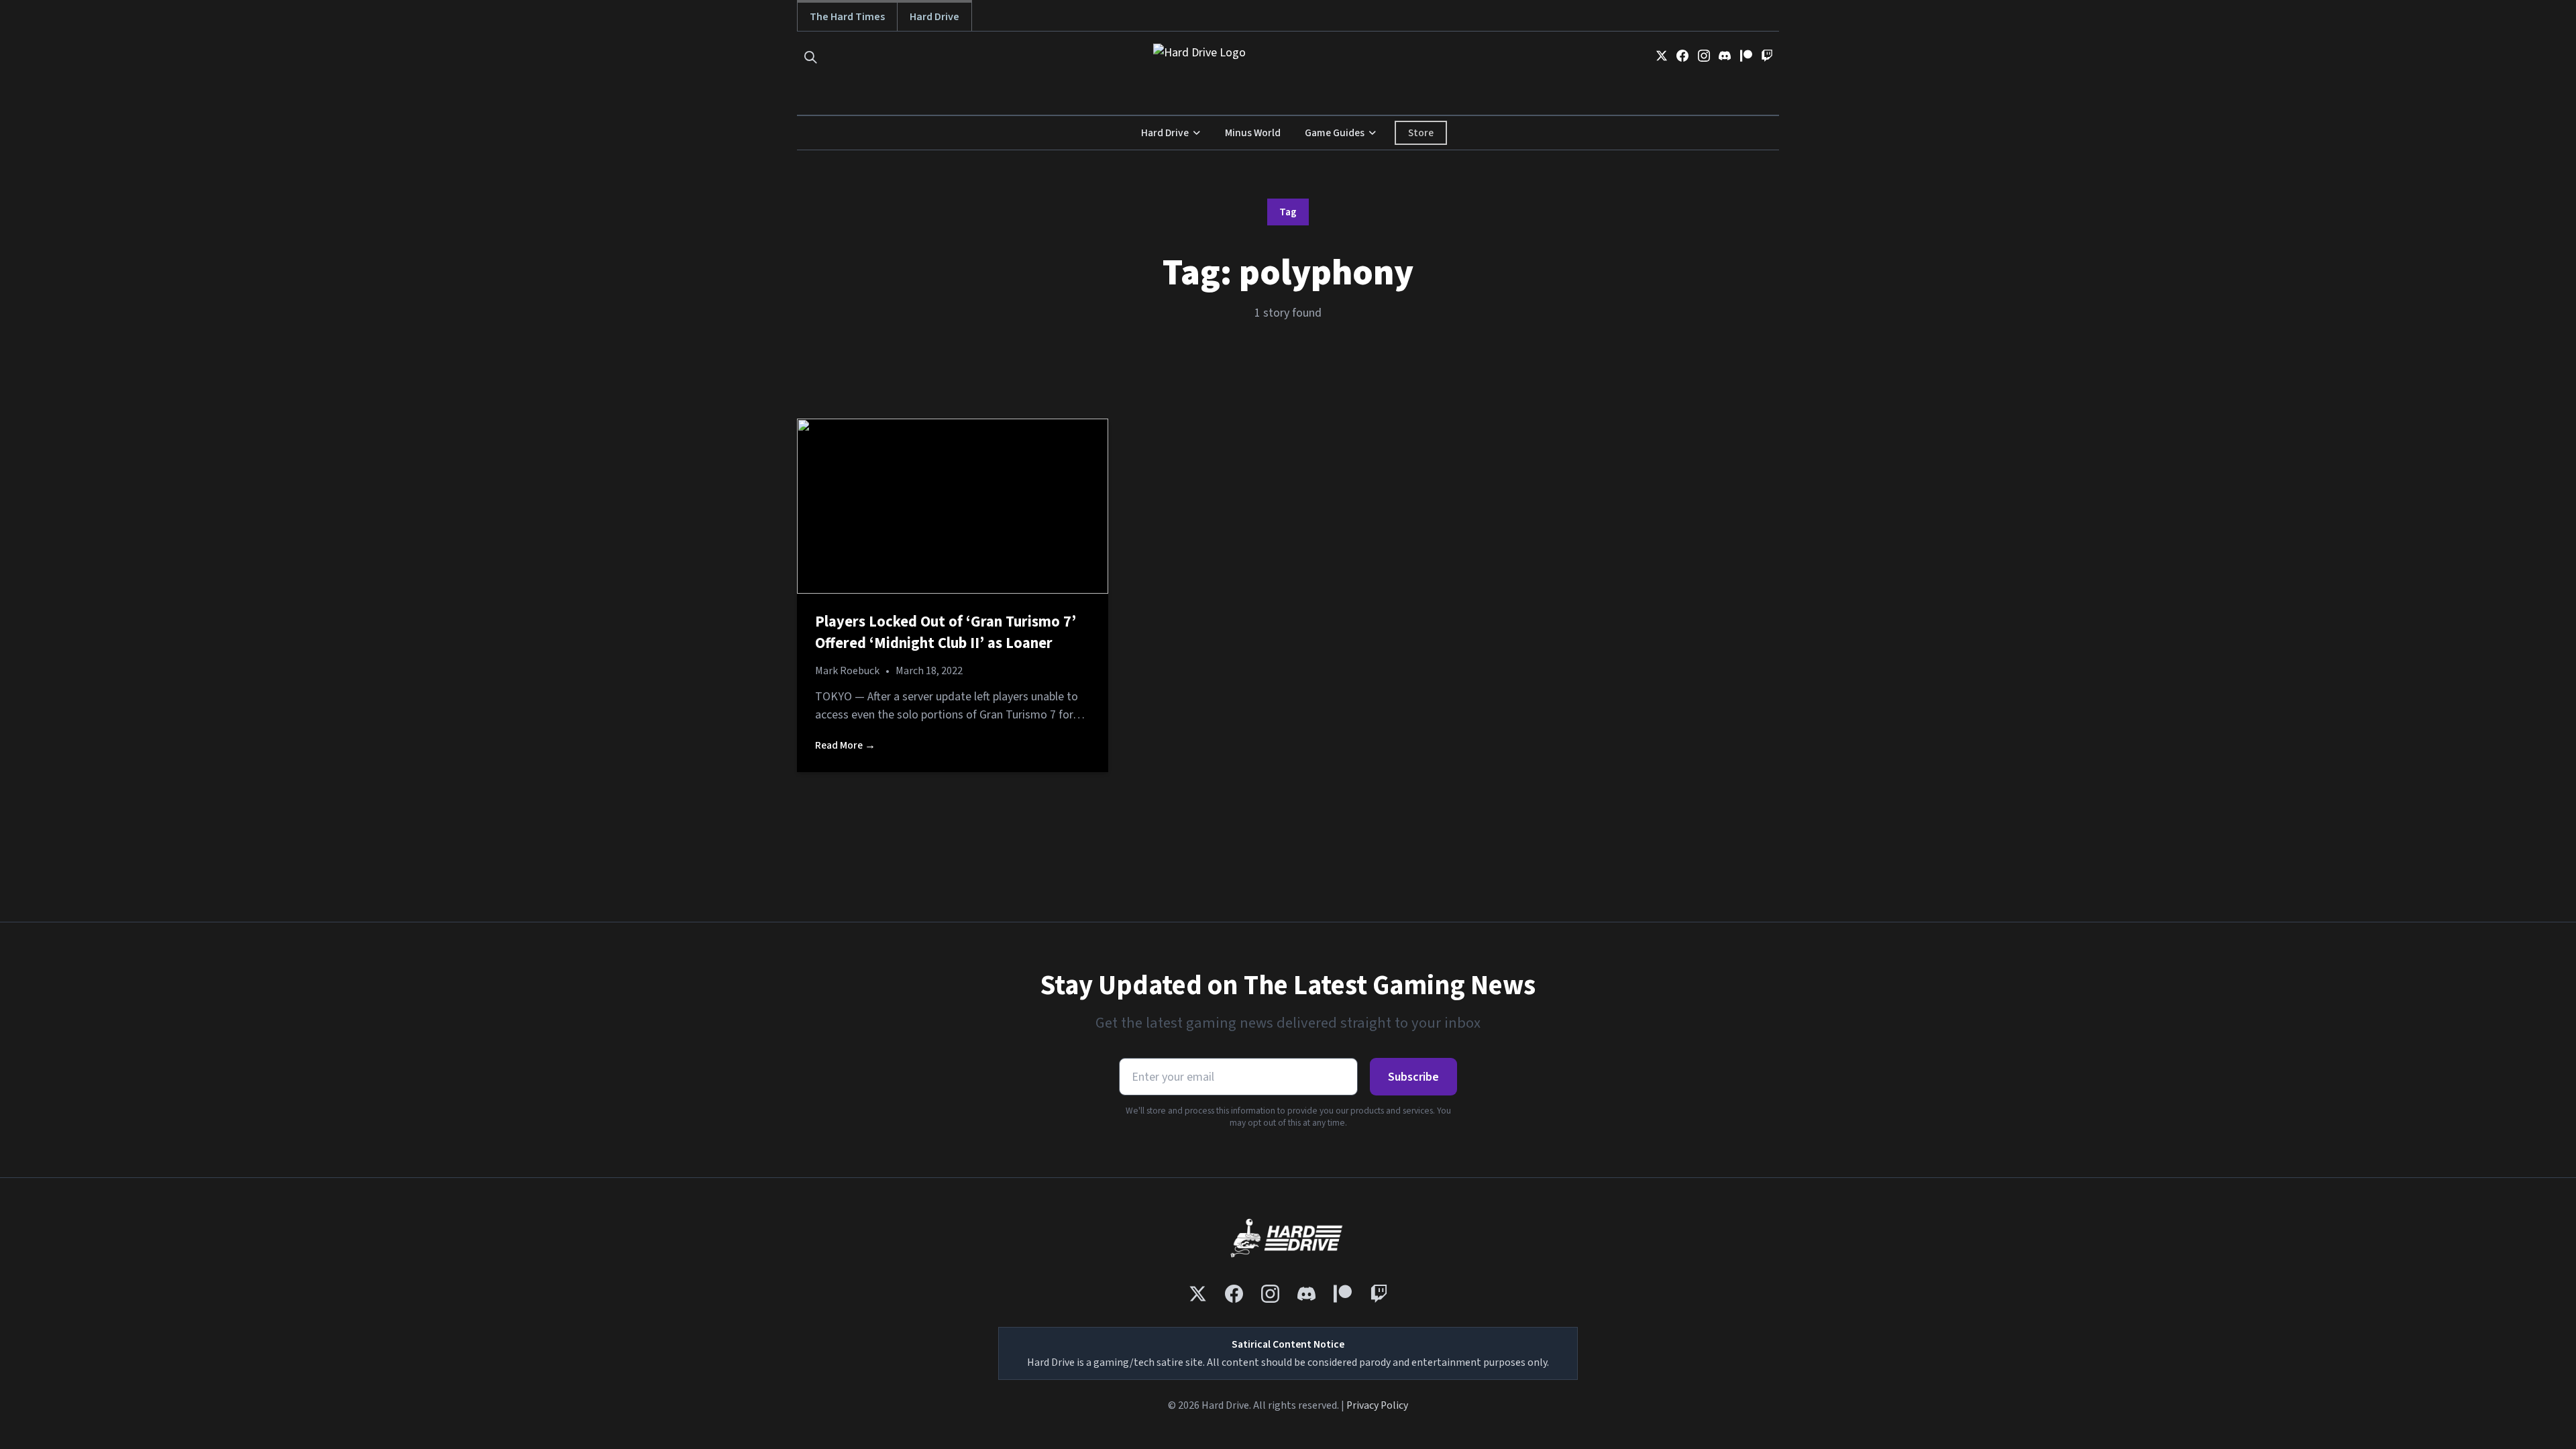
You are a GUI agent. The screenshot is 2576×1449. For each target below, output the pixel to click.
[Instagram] (1704, 56)
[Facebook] (1682, 56)
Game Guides (1335, 133)
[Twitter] (1662, 56)
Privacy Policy (1377, 1405)
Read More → (845, 745)
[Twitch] (1767, 56)
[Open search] (811, 57)
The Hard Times (847, 16)
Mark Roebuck (847, 671)
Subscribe (1413, 1077)
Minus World (1253, 133)
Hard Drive (934, 16)
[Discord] (1725, 56)
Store (1421, 133)
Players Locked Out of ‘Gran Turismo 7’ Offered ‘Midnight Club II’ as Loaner (946, 633)
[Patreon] (1746, 56)
